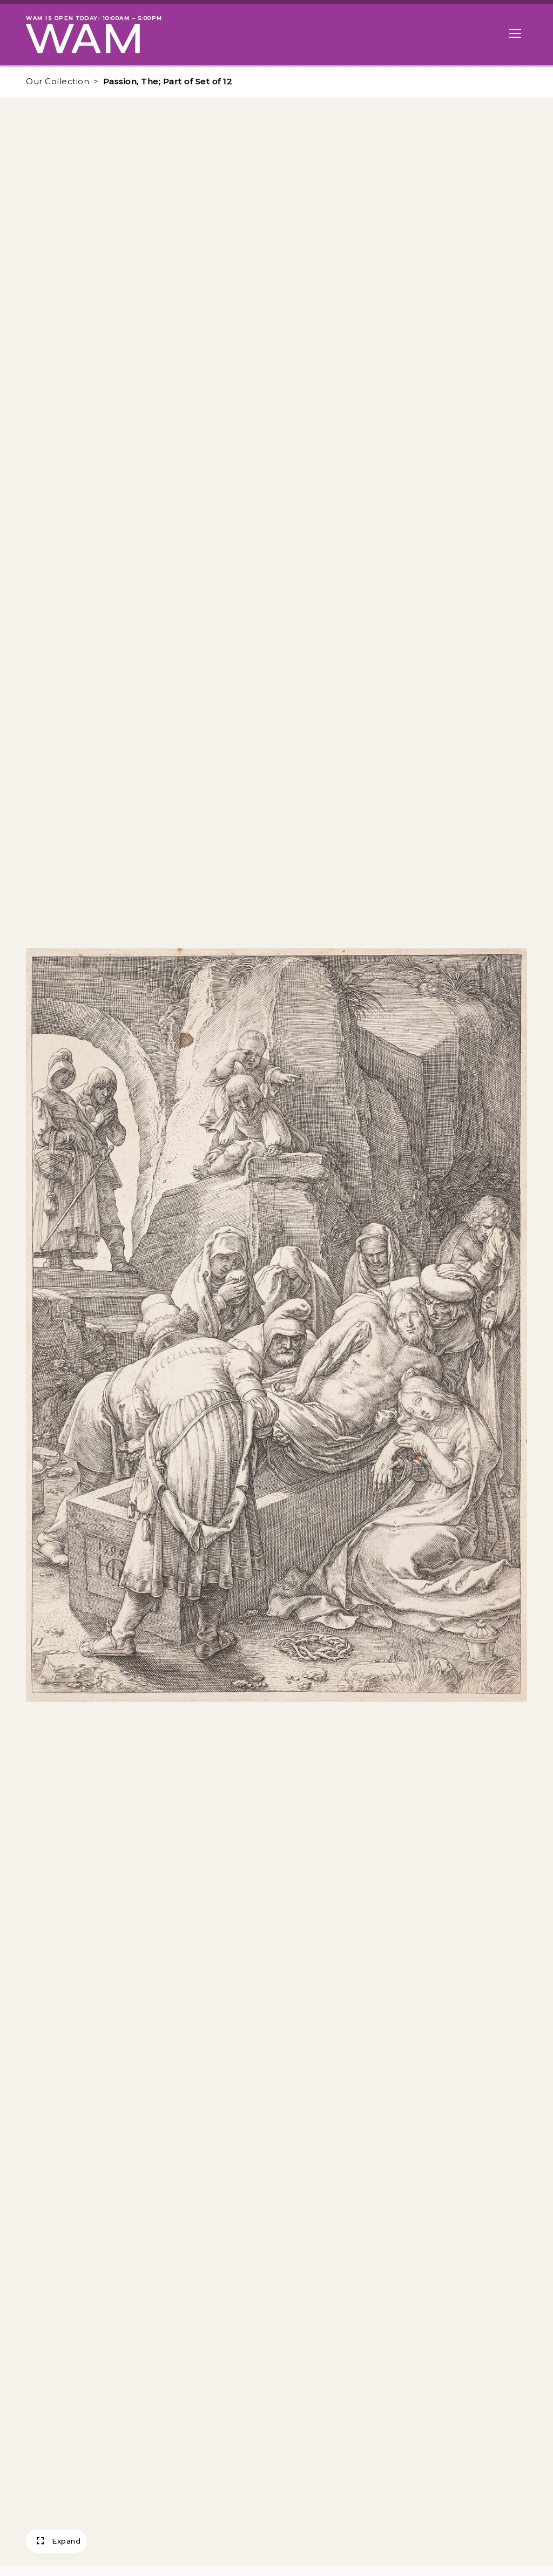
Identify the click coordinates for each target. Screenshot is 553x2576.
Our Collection (58, 81)
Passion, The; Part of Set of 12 (168, 81)
